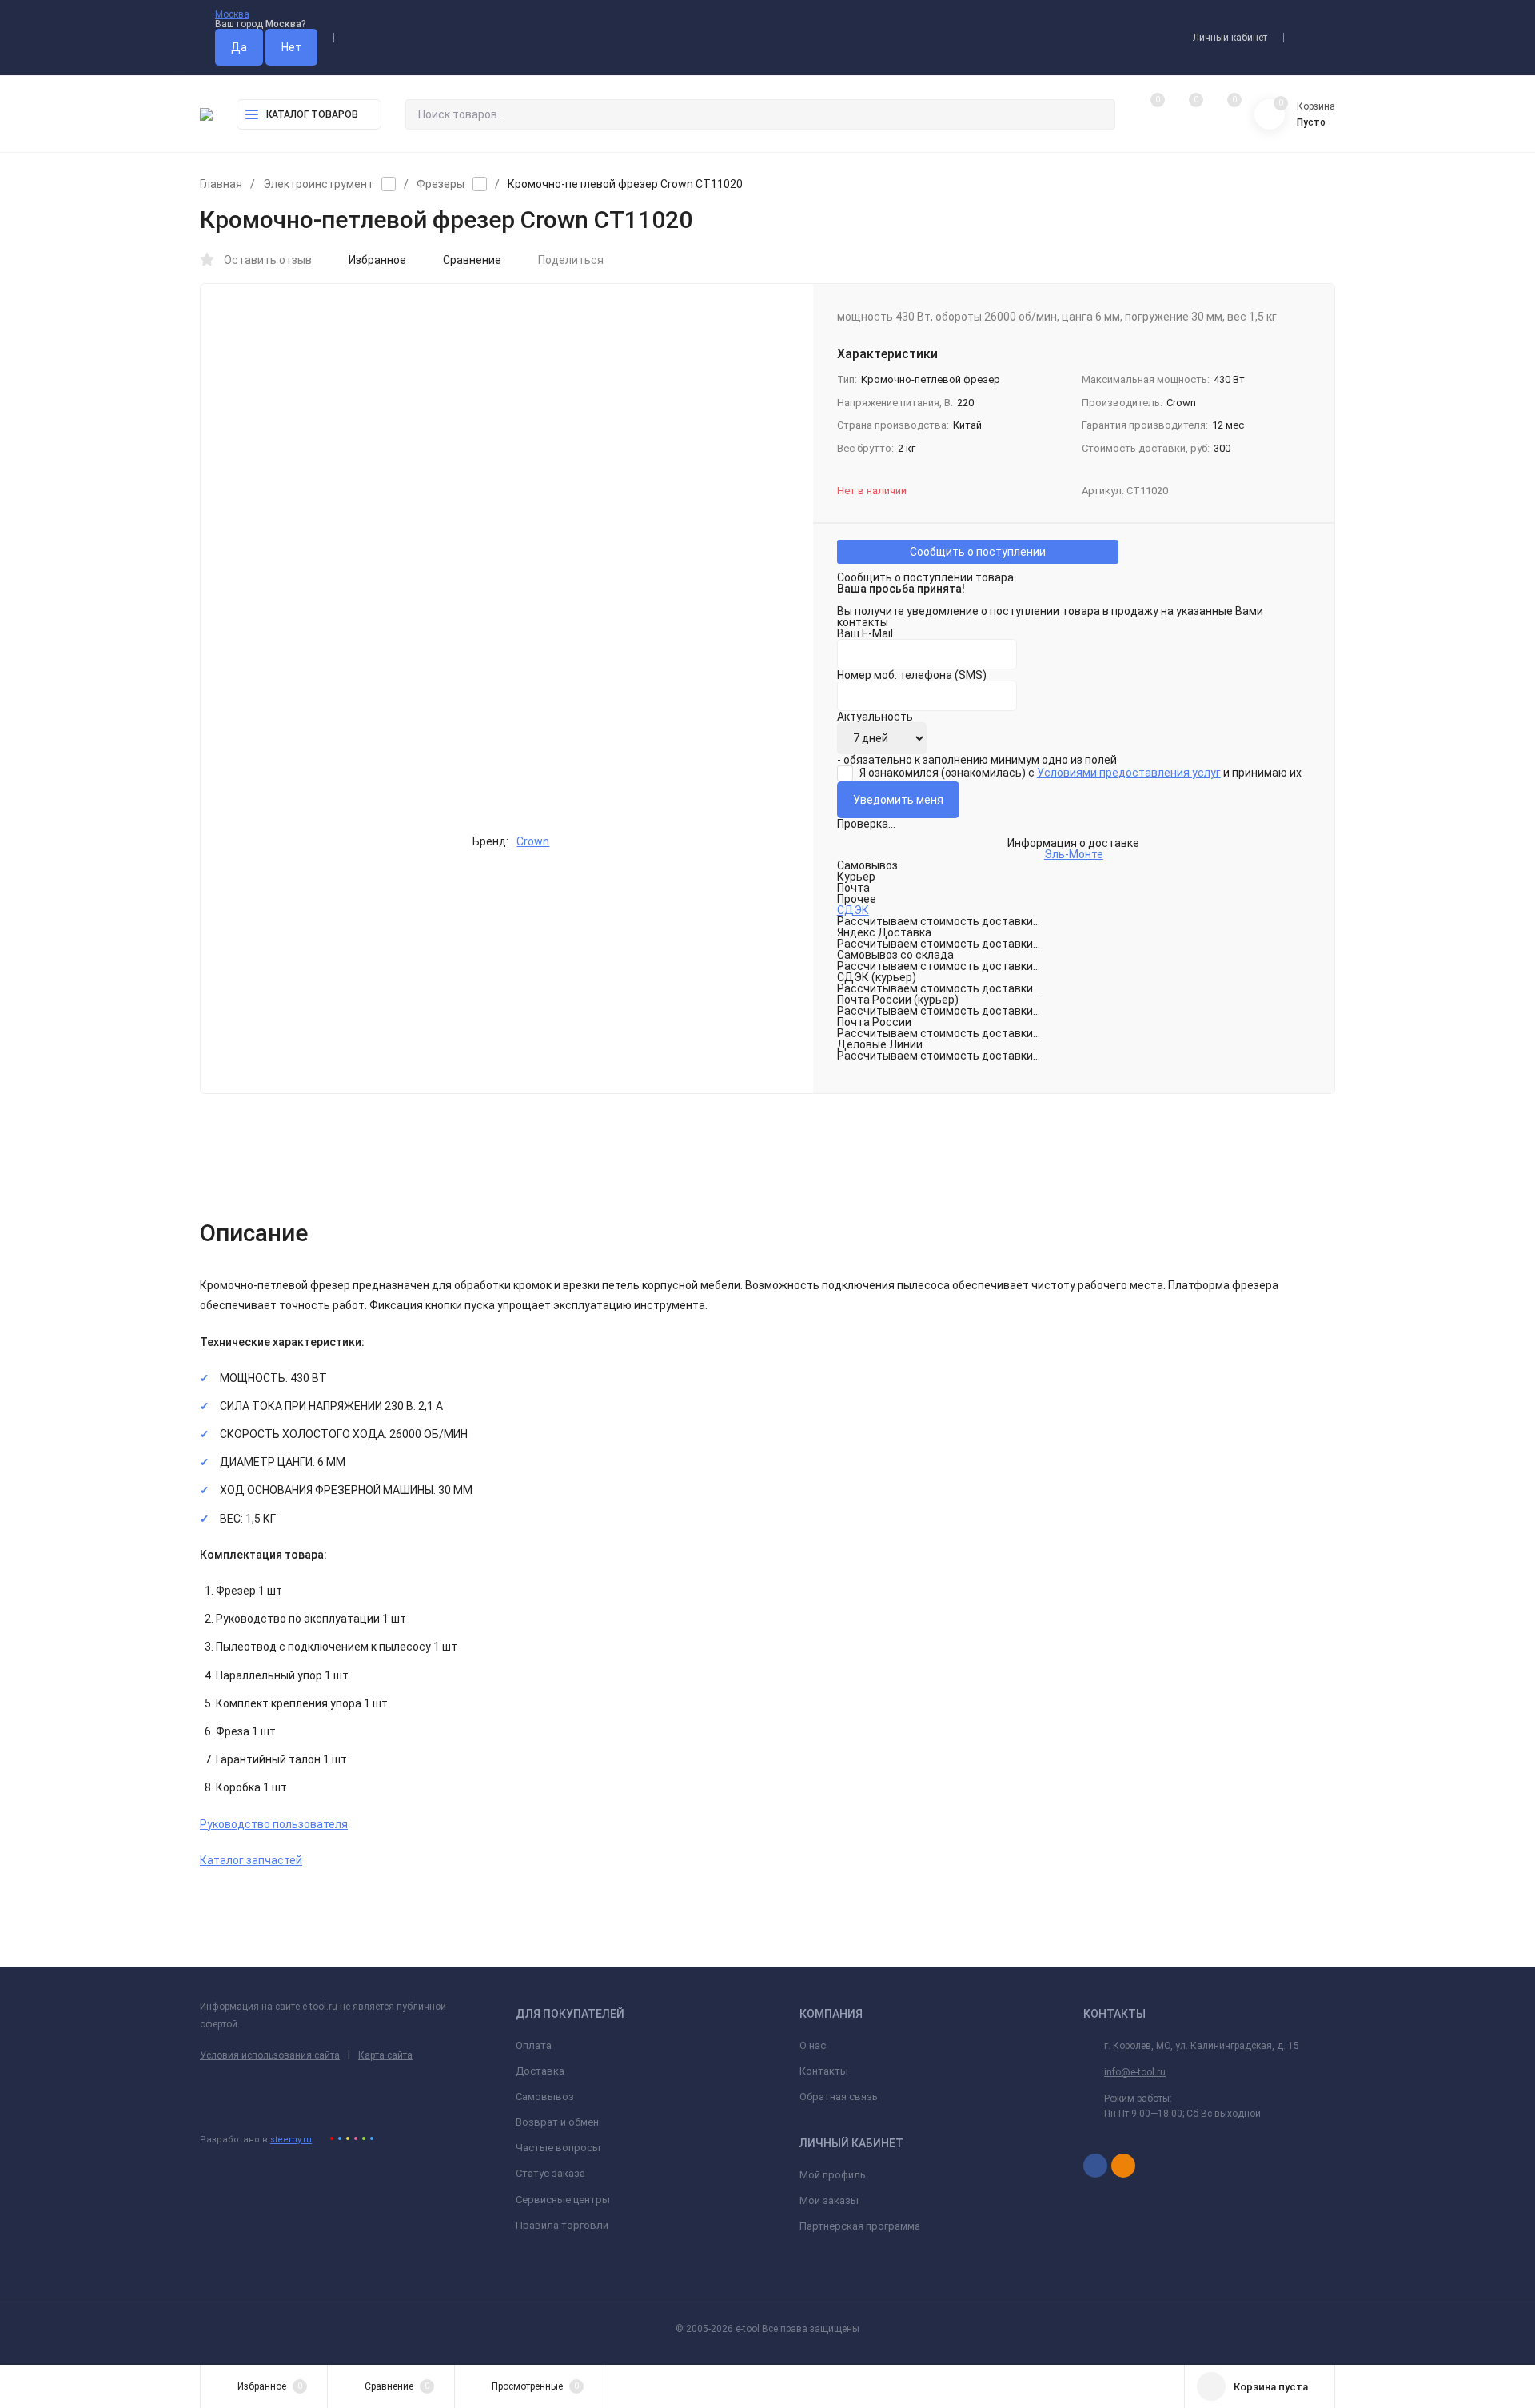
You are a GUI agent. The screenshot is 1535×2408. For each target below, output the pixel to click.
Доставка (540, 2071)
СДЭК (853, 910)
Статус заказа (550, 2173)
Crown (533, 841)
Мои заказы (829, 2200)
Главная (221, 184)
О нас (813, 2045)
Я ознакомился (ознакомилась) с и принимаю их (1079, 773)
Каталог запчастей (251, 1860)
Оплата (534, 2045)
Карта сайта (385, 2055)
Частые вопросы (558, 2148)
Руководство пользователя (274, 1824)
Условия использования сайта (270, 2055)
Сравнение (472, 260)
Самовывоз (545, 2097)
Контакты (824, 2071)
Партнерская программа (860, 2226)
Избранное (377, 260)
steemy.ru (291, 2140)
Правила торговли (562, 2225)
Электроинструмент (318, 184)
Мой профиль (833, 2175)
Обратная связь (839, 2097)
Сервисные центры (563, 2200)
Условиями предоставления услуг (1129, 773)
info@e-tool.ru (1135, 2072)
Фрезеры (441, 184)
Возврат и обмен (557, 2122)
